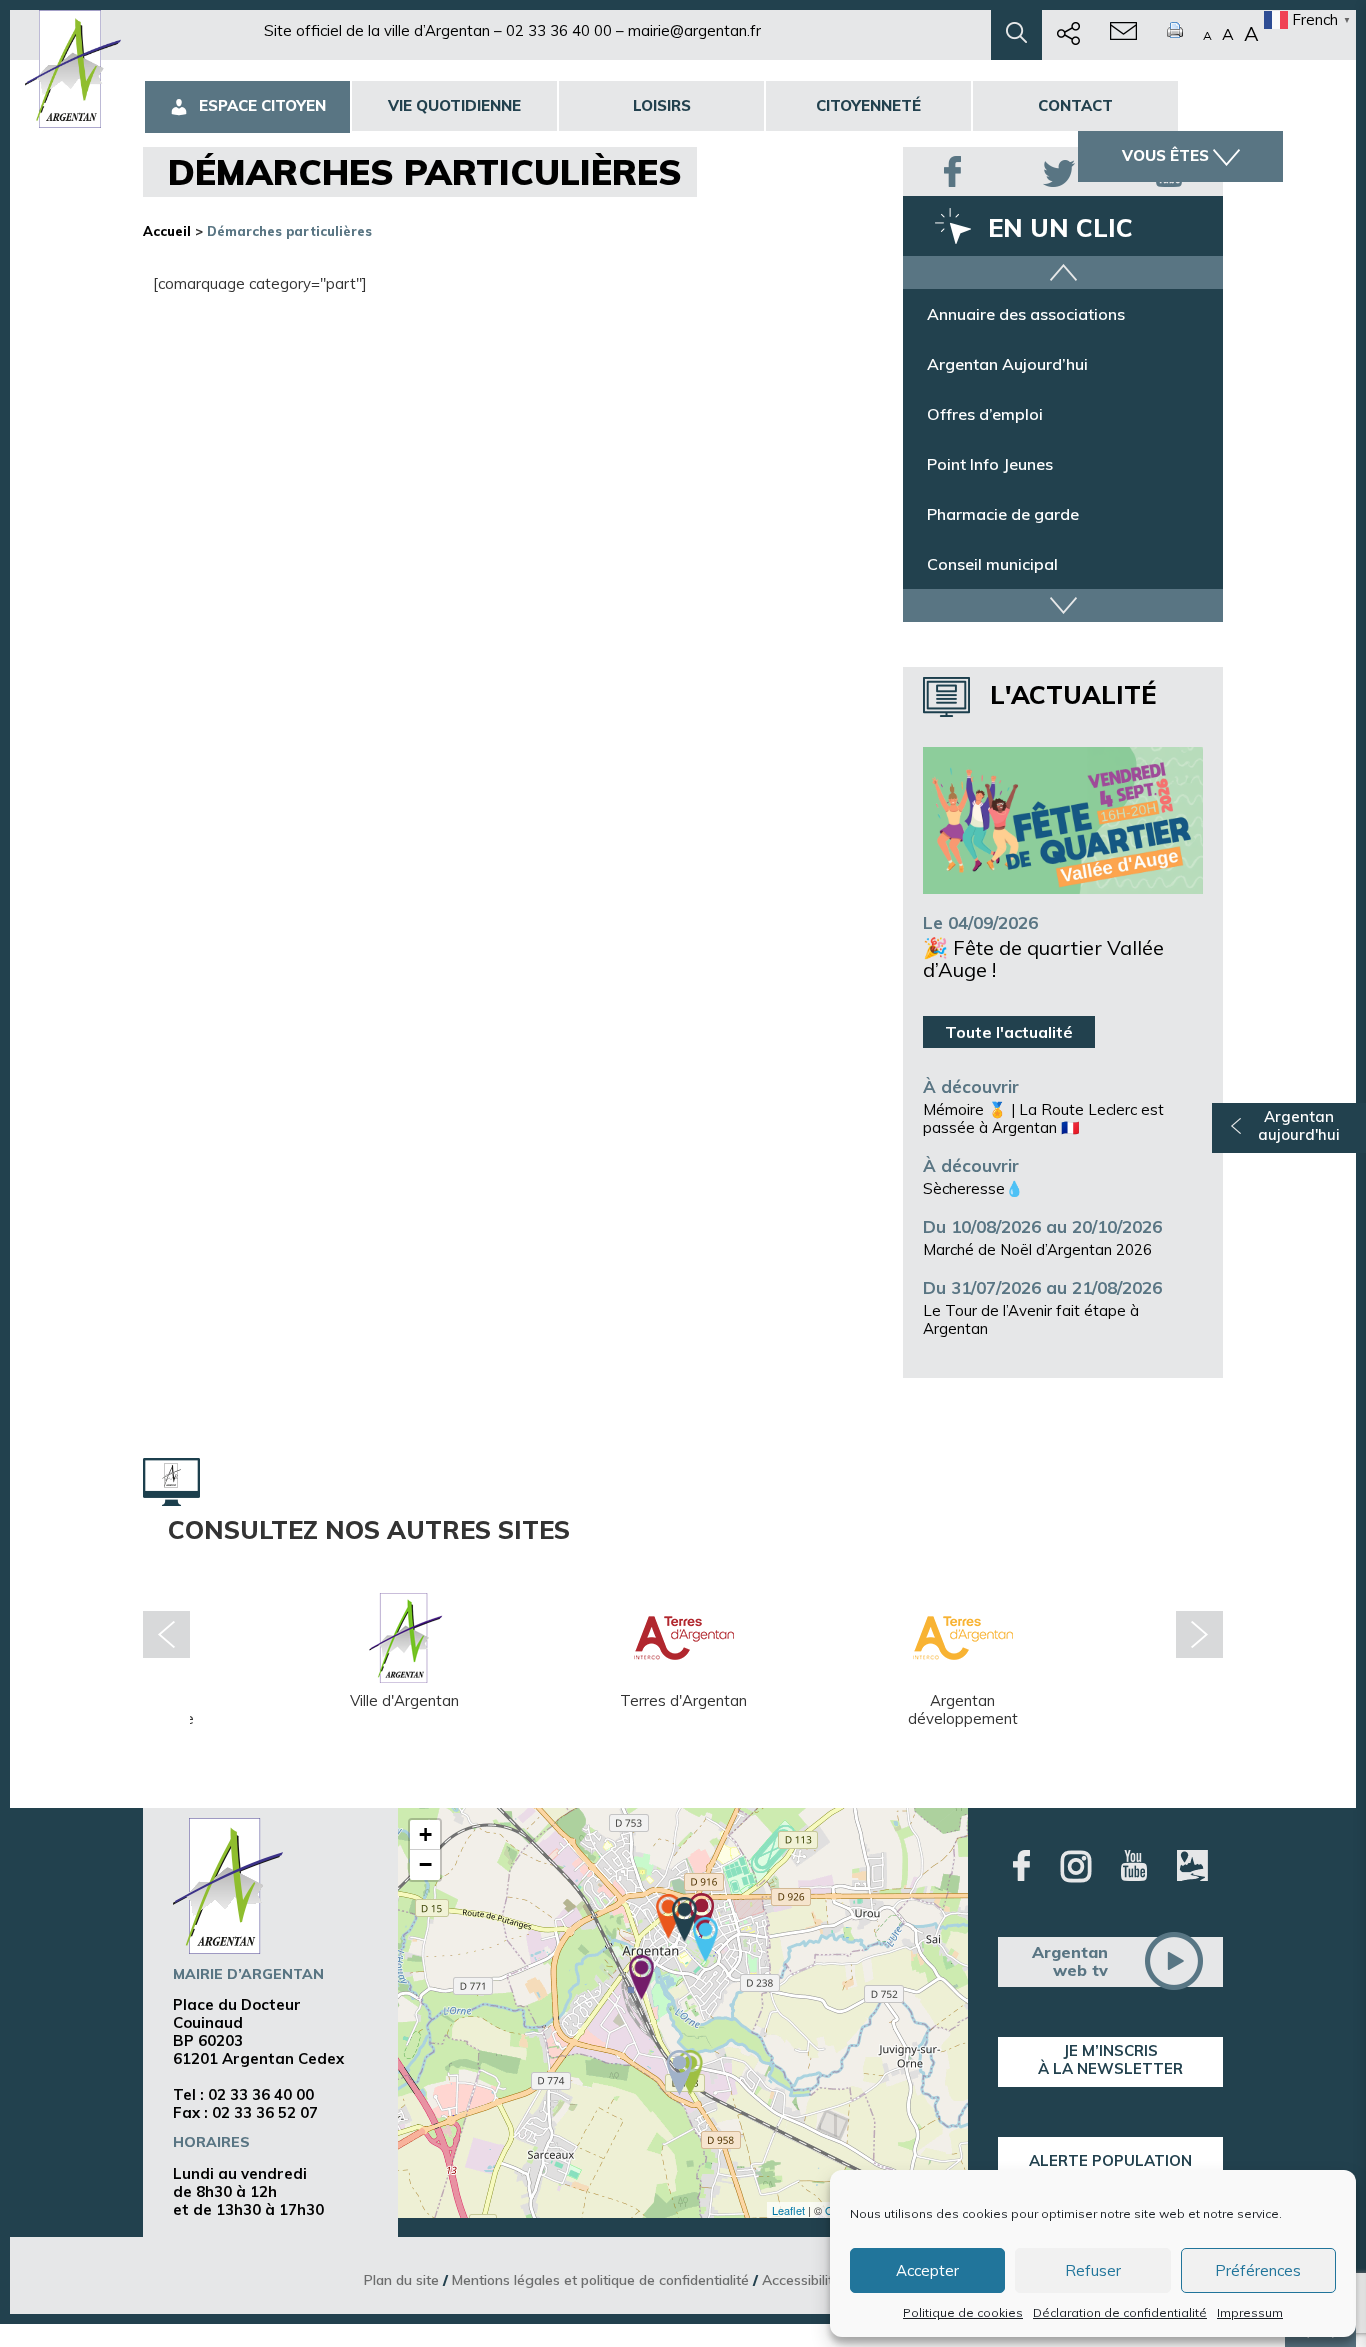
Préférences (1258, 2270)
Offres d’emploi (985, 414)
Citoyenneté (868, 105)
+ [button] (425, 1834)
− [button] (425, 1864)
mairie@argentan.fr (694, 30)
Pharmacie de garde (1003, 514)
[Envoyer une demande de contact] (1123, 35)
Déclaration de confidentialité (1120, 2312)
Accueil (167, 231)
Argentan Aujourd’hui (1007, 364)
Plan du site (401, 2279)
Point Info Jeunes (990, 464)
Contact (1075, 105)
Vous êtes (1165, 155)
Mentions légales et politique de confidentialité (600, 2279)
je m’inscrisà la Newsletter (1110, 2059)
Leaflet (788, 2210)
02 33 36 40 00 (559, 30)
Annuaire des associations (1026, 314)
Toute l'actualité (1009, 1032)
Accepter (927, 2270)
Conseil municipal (992, 564)
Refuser (1093, 2270)
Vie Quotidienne (454, 105)
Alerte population (1110, 2160)
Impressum (1250, 2312)
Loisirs (662, 105)
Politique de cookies (963, 2312)
